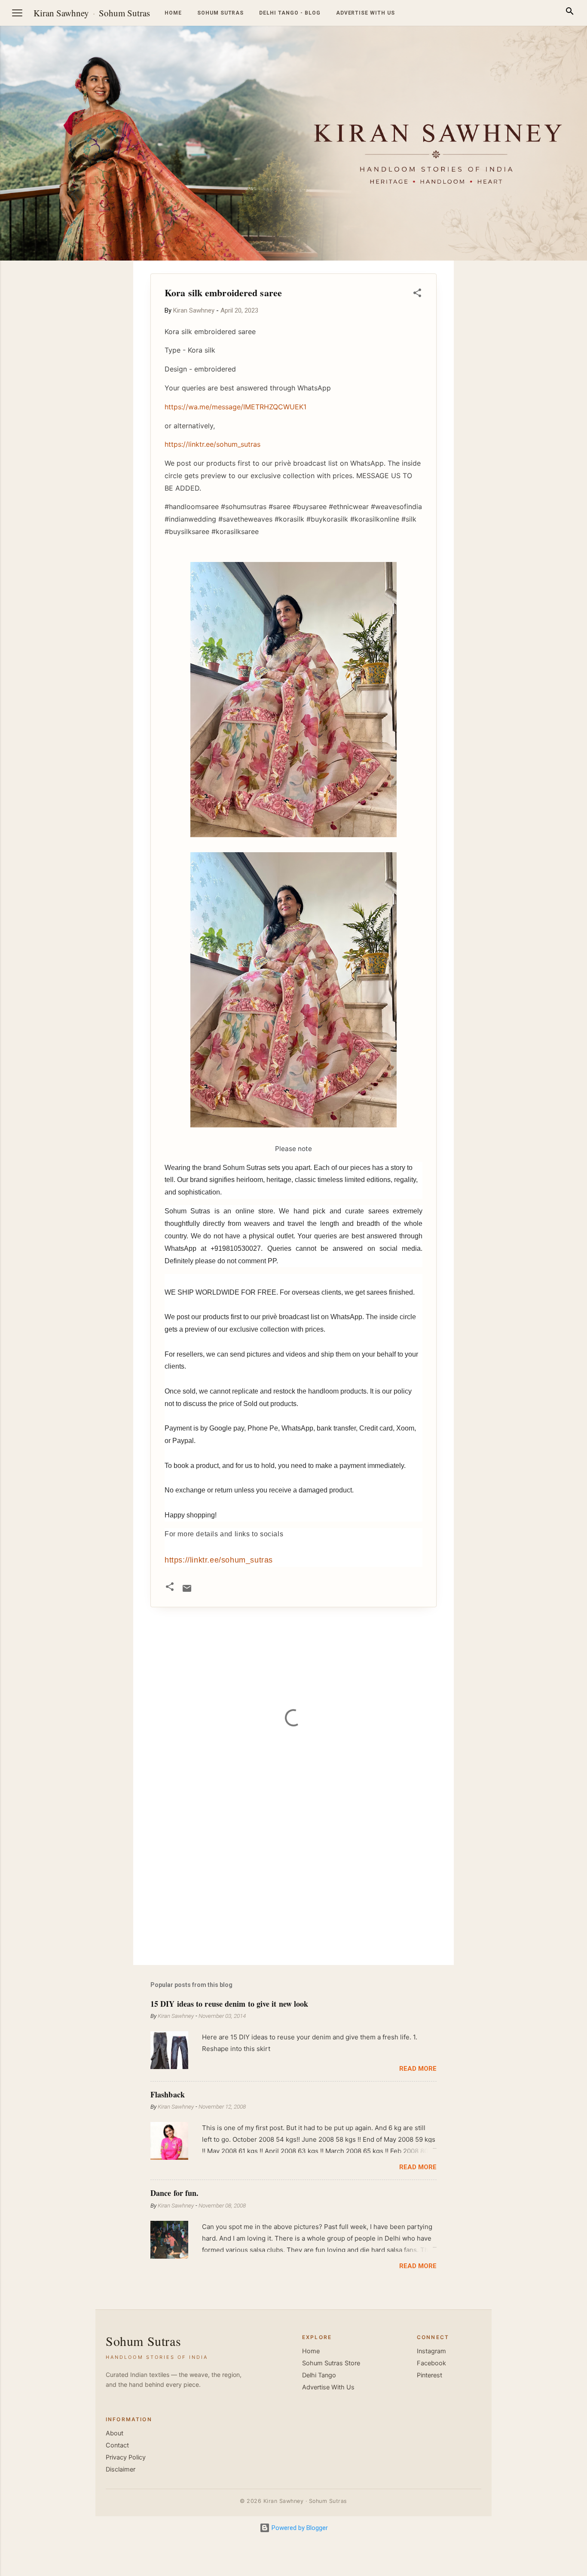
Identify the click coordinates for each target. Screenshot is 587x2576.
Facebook (431, 2363)
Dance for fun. (174, 2193)
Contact (117, 2445)
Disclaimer (121, 2469)
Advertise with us (365, 13)
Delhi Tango (319, 2375)
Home (173, 13)
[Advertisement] (546, 390)
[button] (417, 294)
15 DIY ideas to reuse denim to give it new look (229, 2004)
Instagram (431, 2351)
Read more (418, 2069)
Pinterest (430, 2375)
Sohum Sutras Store (331, 2363)
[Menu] (17, 13)
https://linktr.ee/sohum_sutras (219, 1560)
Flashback (168, 2094)
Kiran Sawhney (61, 13)
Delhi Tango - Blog (290, 13)
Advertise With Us (328, 2387)
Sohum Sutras (124, 13)
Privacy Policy (126, 2457)
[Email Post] (187, 1591)
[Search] (570, 13)
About (115, 2433)
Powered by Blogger (299, 2528)
